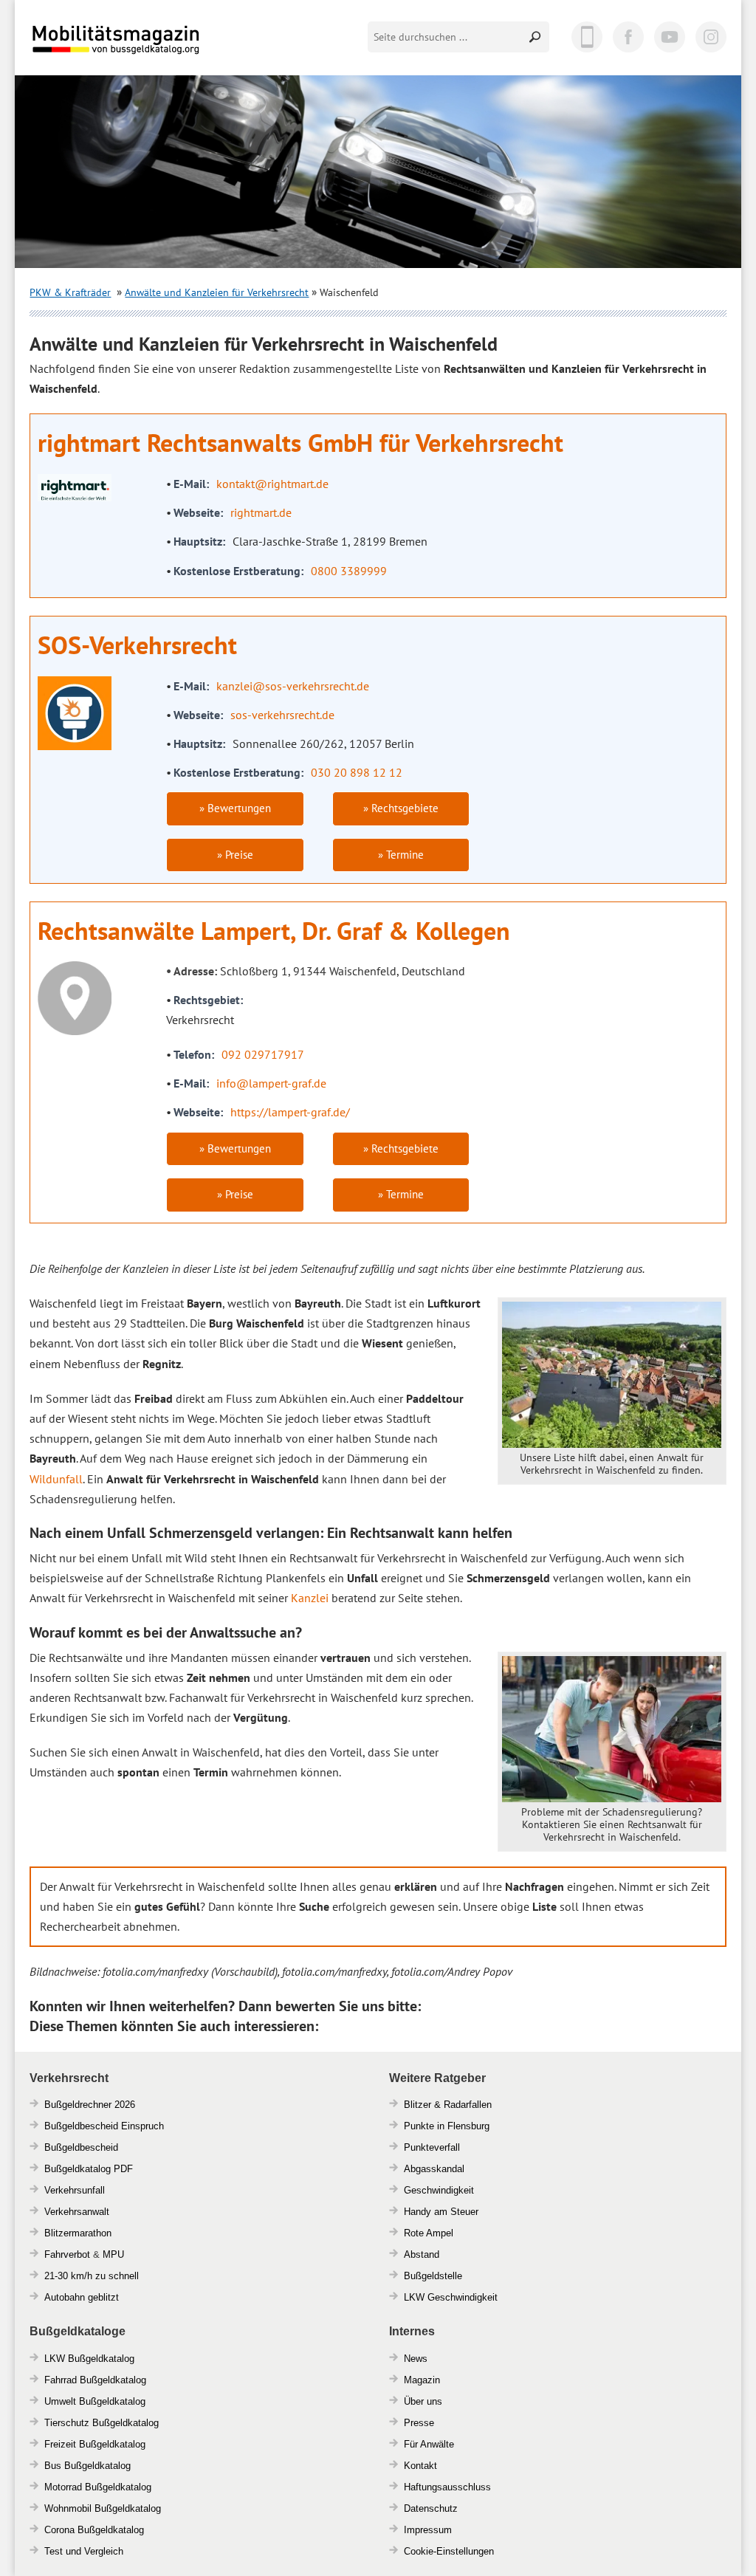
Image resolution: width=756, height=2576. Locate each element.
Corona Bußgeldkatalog (94, 2530)
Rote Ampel (429, 2233)
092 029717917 (263, 1054)
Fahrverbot (67, 2254)
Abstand (422, 2254)
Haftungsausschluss (447, 2487)
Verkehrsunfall (75, 2190)
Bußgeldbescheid (81, 2147)
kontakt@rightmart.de (272, 484)
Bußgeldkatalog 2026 (160, 50)
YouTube (670, 37)
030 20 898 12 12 (357, 772)
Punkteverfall (432, 2147)
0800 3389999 (349, 571)
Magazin (422, 2380)
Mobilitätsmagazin (126, 39)
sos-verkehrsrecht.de (282, 715)
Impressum (428, 2530)
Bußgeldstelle (433, 2276)
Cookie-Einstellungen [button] (449, 2551)
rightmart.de (261, 512)
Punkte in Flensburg (447, 2126)
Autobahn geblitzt (82, 2297)
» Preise (235, 855)
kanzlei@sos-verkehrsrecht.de (293, 686)
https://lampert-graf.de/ (290, 1112)
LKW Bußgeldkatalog (89, 2359)
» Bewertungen (235, 808)
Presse (419, 2423)
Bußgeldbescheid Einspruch (104, 2126)
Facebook (628, 37)
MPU (113, 2254)
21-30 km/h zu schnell (92, 2276)
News (416, 2359)
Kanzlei (310, 1598)
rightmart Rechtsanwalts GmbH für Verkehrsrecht (300, 442)
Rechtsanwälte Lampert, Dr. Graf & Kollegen (274, 930)
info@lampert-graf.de (271, 1083)
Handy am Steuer (441, 2212)
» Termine (401, 855)
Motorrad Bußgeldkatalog (98, 2487)
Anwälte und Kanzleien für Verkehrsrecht (217, 292)
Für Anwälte (429, 2444)
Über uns (423, 2401)
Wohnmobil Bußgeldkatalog (103, 2508)
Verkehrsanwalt (77, 2212)
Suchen (536, 37)
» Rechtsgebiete (401, 808)
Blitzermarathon (78, 2233)
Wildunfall (56, 1479)
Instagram (711, 37)
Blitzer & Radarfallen (448, 2105)
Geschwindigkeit (439, 2190)
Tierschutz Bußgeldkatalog (102, 2423)
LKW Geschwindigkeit (451, 2297)
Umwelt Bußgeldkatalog (95, 2401)
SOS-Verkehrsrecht (137, 645)
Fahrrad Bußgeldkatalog (95, 2380)
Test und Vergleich (84, 2551)
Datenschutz (431, 2508)
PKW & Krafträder (70, 292)
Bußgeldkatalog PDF (89, 2169)
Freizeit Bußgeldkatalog (95, 2444)
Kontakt (420, 2466)
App (587, 37)
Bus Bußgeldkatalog (87, 2466)
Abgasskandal (434, 2169)
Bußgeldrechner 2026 (90, 2105)
